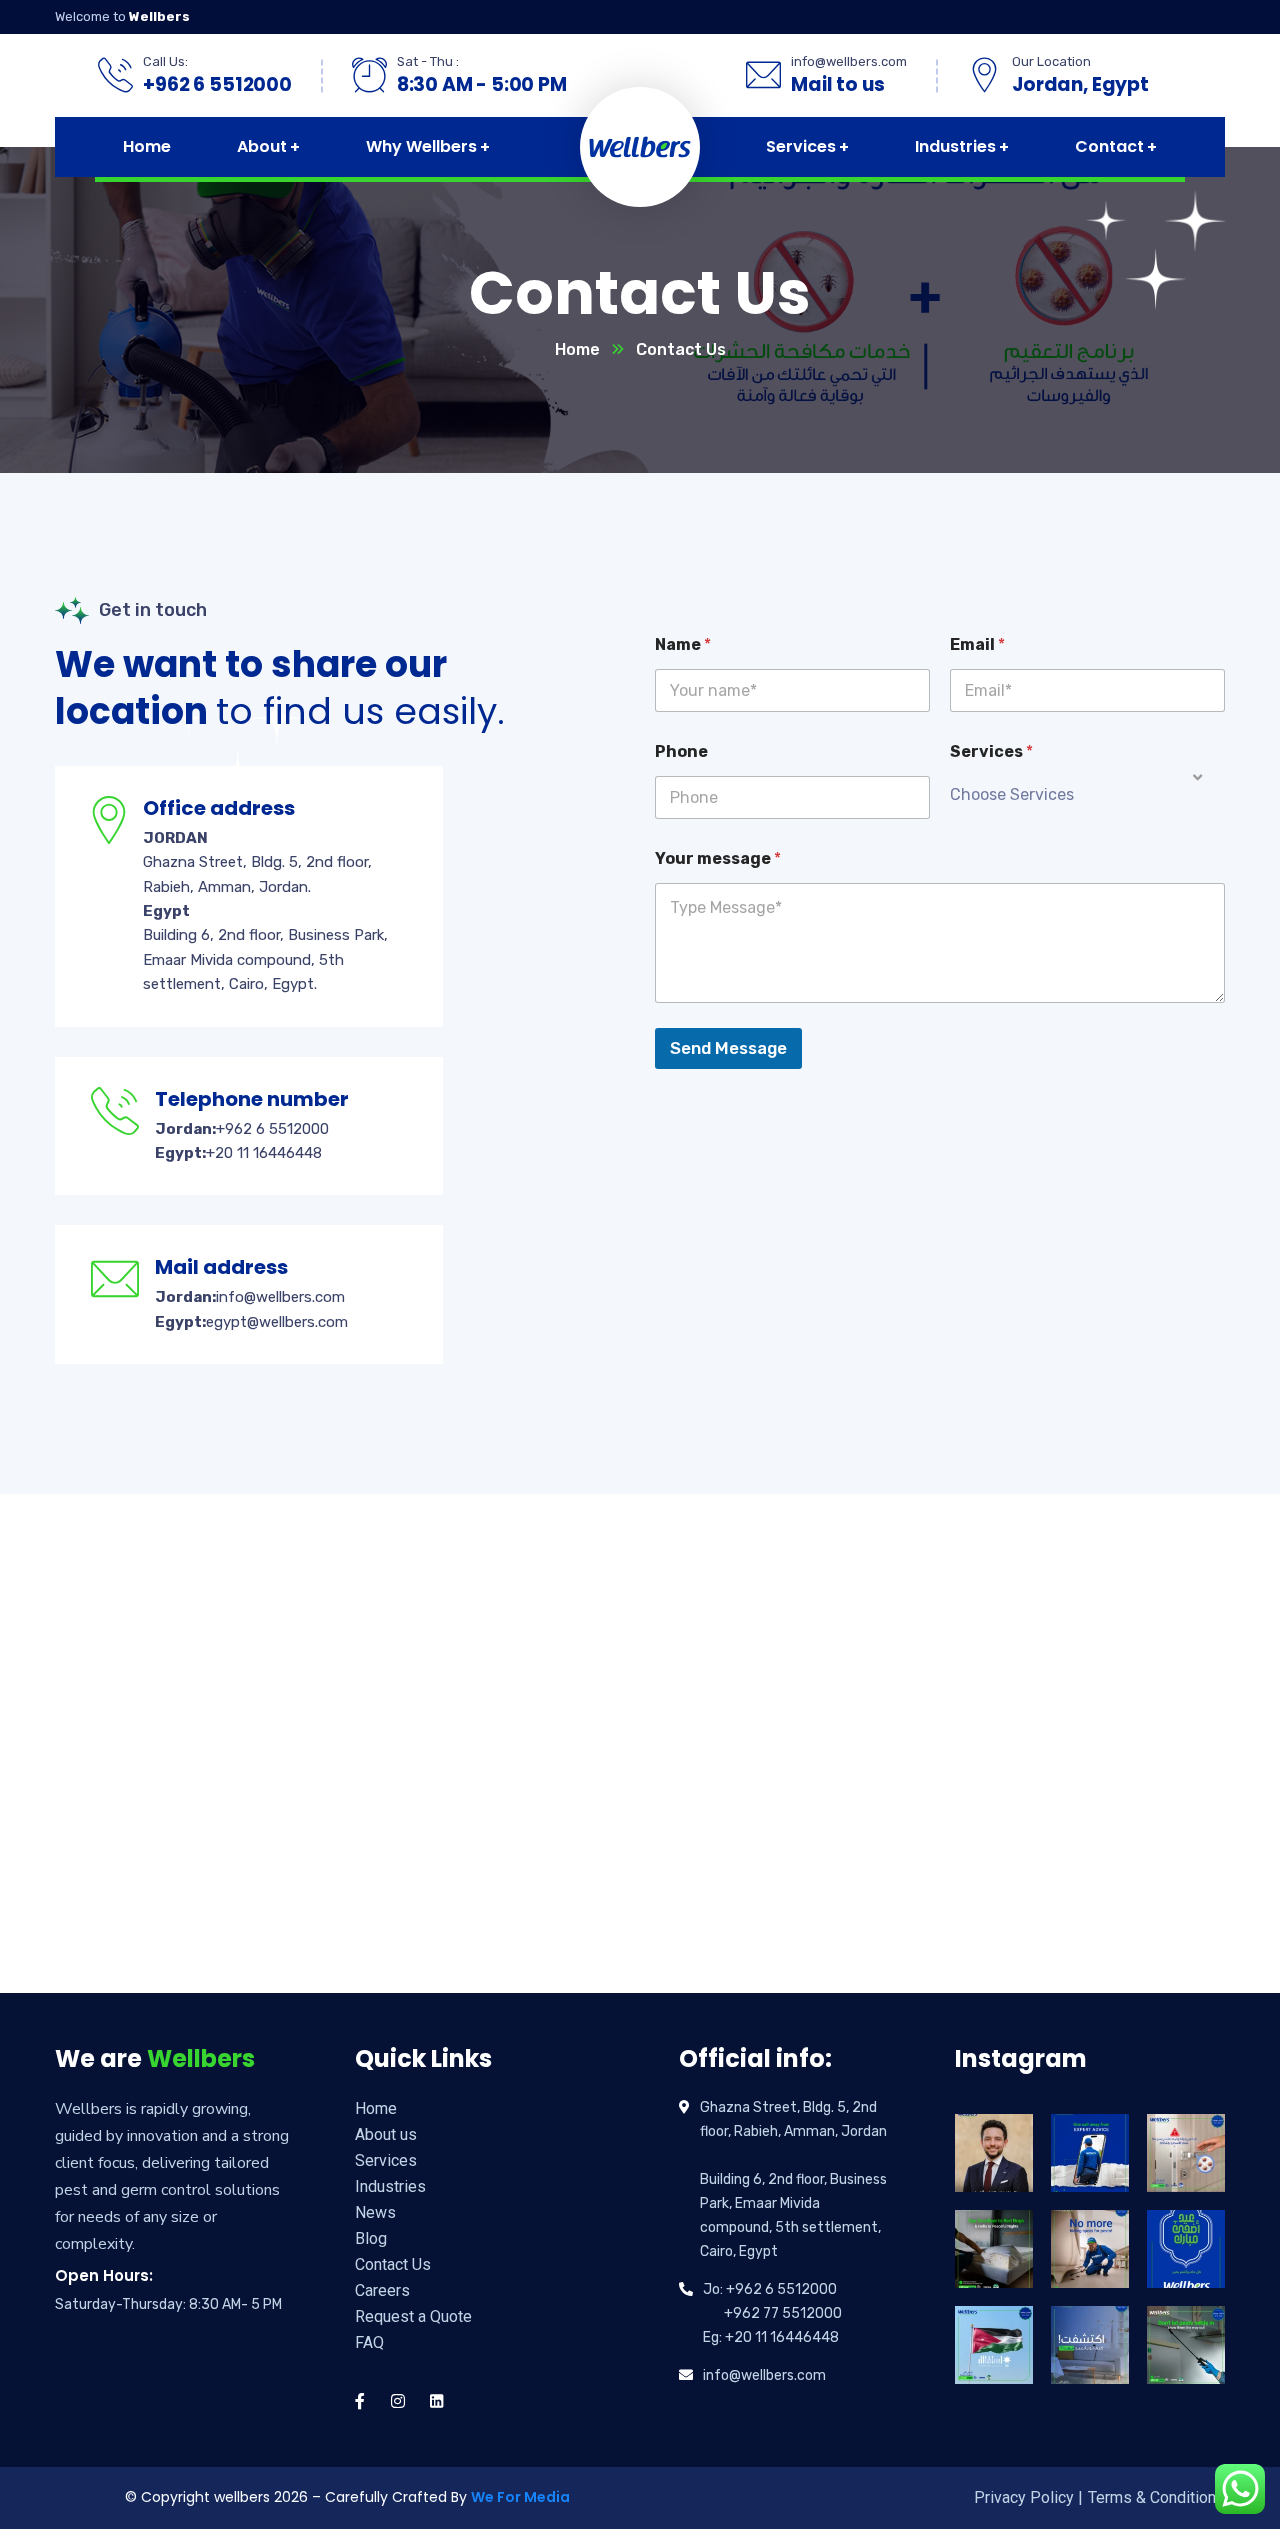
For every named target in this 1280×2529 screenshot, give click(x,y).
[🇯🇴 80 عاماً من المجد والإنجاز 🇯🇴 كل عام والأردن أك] (994, 2345)
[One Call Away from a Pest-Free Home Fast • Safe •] (1090, 2153)
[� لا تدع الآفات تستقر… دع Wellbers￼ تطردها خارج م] (1186, 2345)
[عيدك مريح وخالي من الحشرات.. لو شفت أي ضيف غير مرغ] (1090, 2345)
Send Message (728, 1048)
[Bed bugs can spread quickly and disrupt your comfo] (994, 2249)
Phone (681, 751)
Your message (718, 858)
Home (577, 349)
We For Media (520, 2497)
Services (991, 751)
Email (977, 644)
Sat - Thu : (428, 61)
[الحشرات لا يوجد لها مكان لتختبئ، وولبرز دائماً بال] (1090, 2249)
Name (683, 644)
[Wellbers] (634, 147)
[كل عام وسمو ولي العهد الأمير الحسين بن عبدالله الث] (994, 2153)
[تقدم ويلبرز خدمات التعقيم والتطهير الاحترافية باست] (1186, 2153)
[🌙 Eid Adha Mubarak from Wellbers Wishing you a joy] (1186, 2249)
